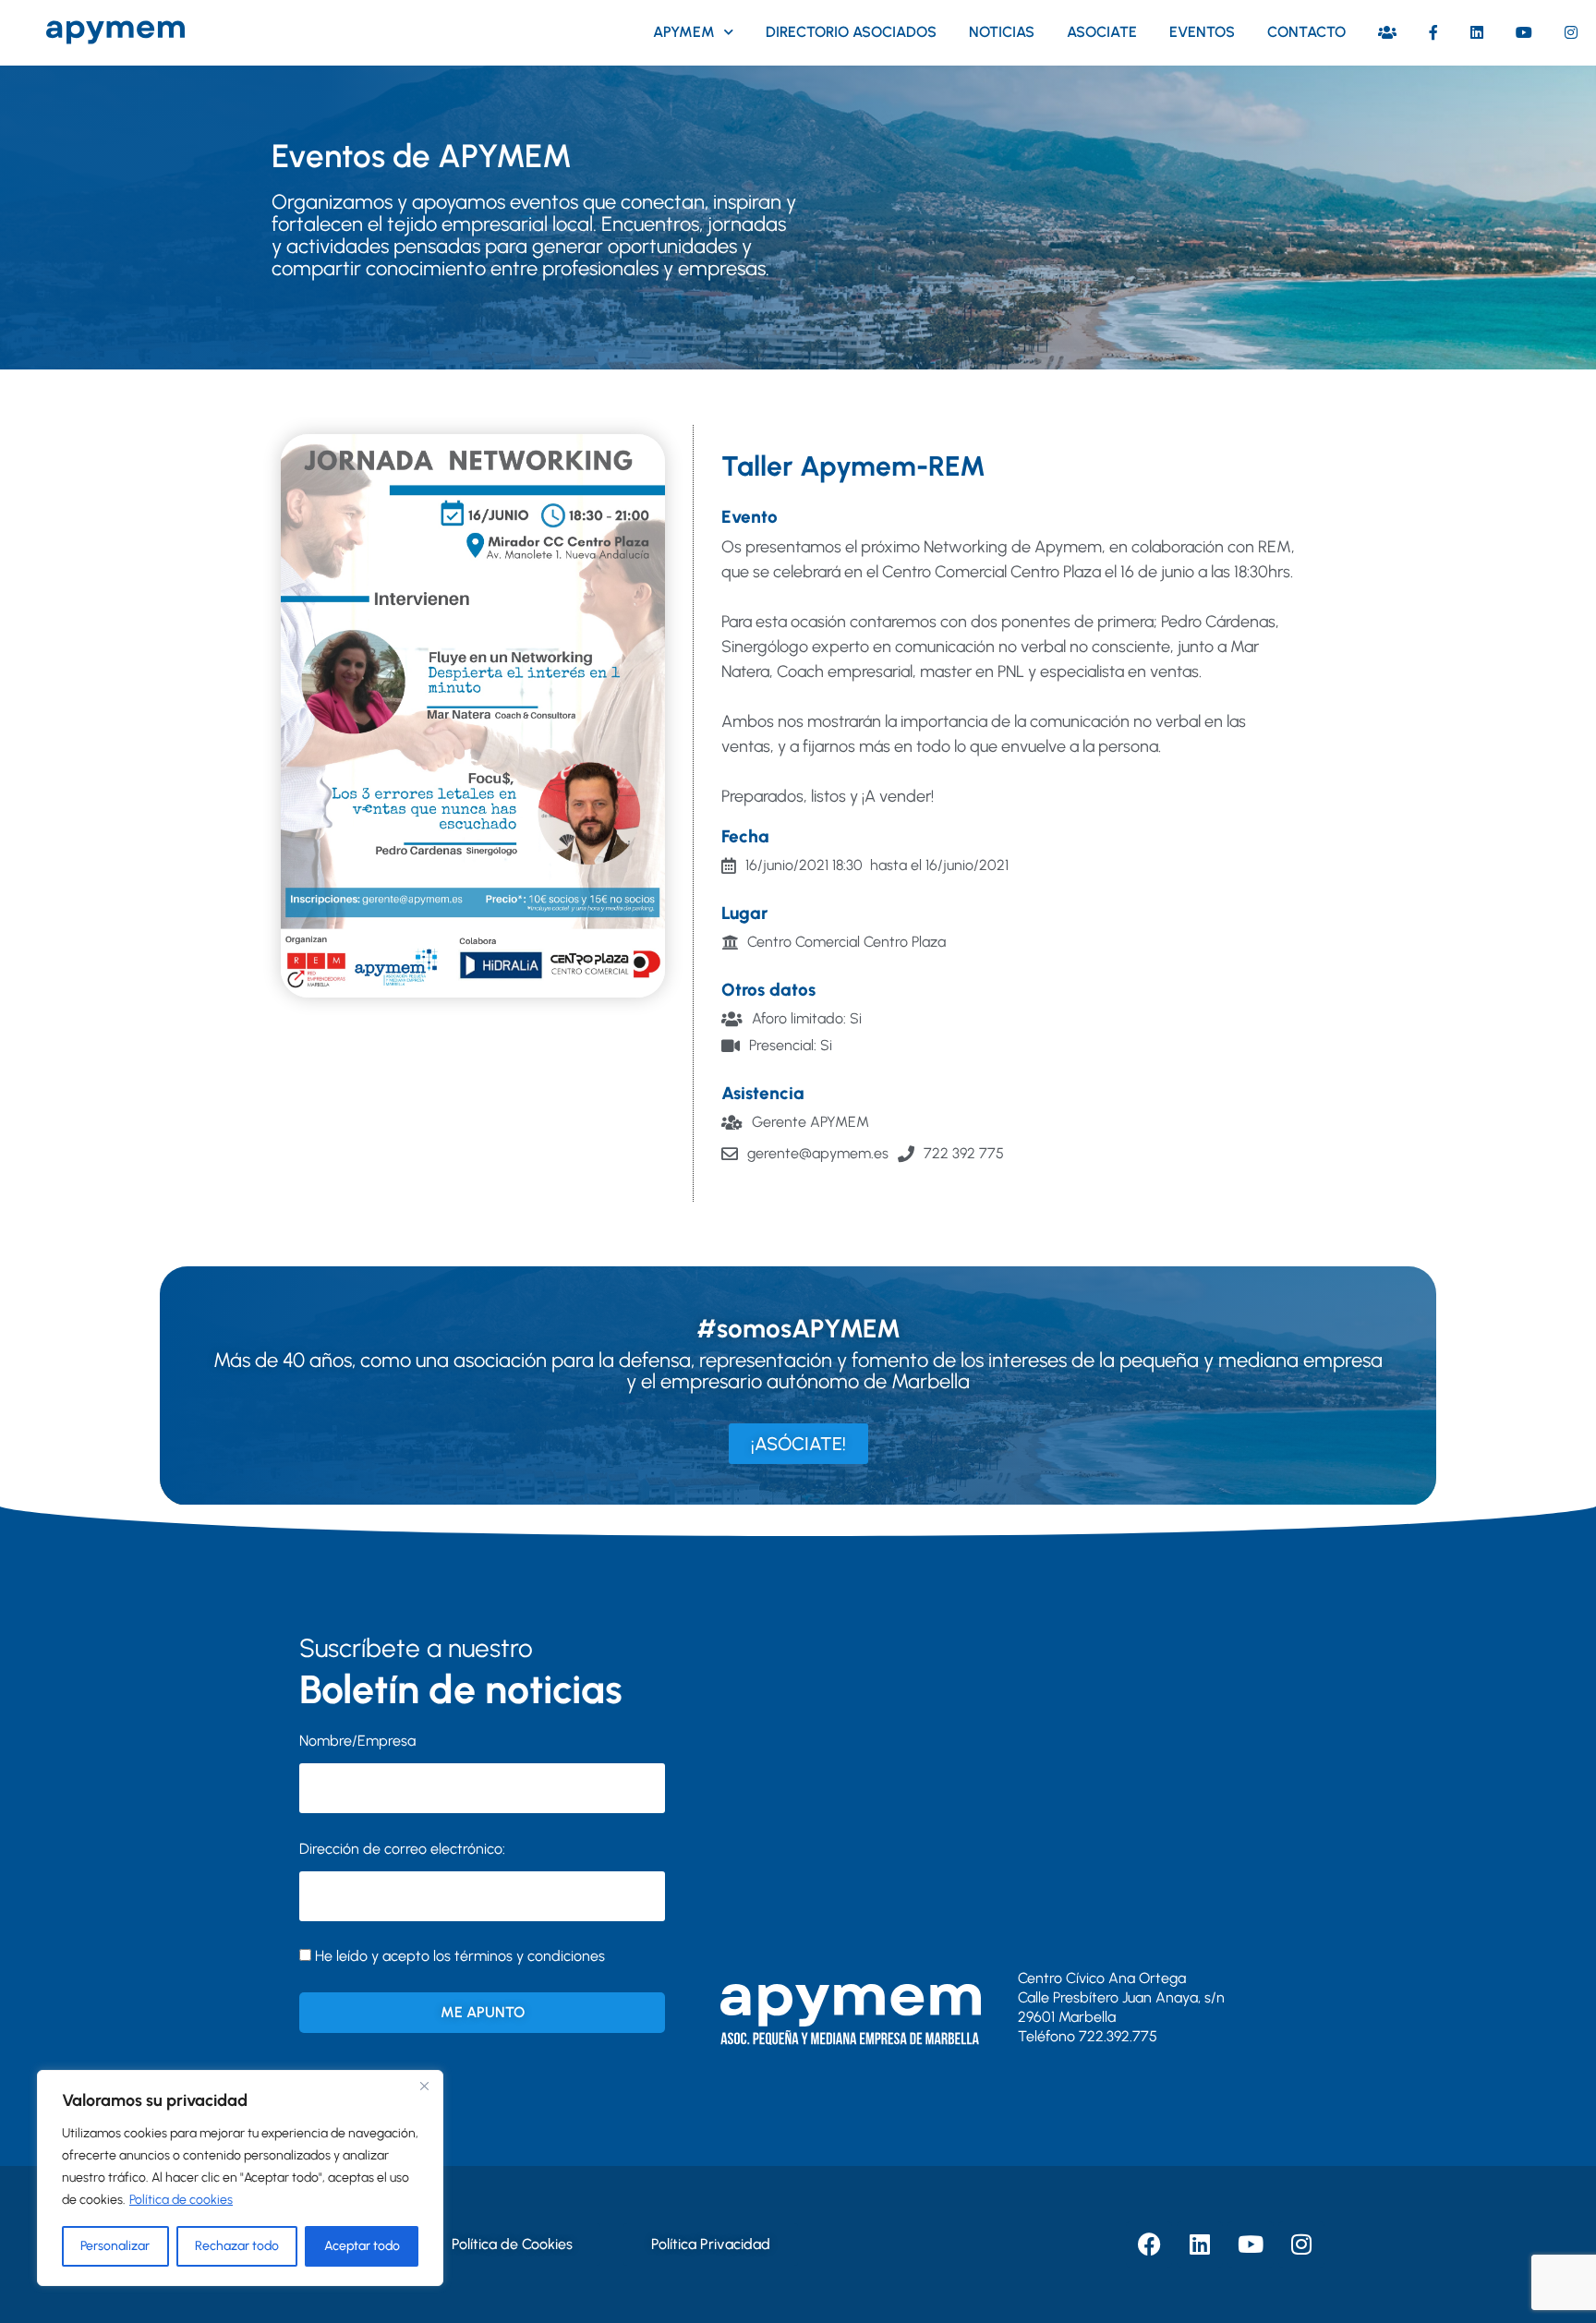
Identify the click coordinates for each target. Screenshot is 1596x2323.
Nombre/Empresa (357, 1741)
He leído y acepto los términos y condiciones (460, 1956)
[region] (240, 2178)
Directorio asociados (851, 32)
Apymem (684, 32)
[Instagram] (1301, 2244)
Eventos (1202, 32)
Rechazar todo (237, 2246)
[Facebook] (1149, 2244)
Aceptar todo (362, 2246)
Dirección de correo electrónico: (402, 1849)
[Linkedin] (1200, 2244)
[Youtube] (1251, 2244)
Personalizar (115, 2246)
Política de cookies (181, 2200)
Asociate (1102, 32)
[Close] (424, 2086)
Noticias (1002, 32)
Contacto (1306, 32)
